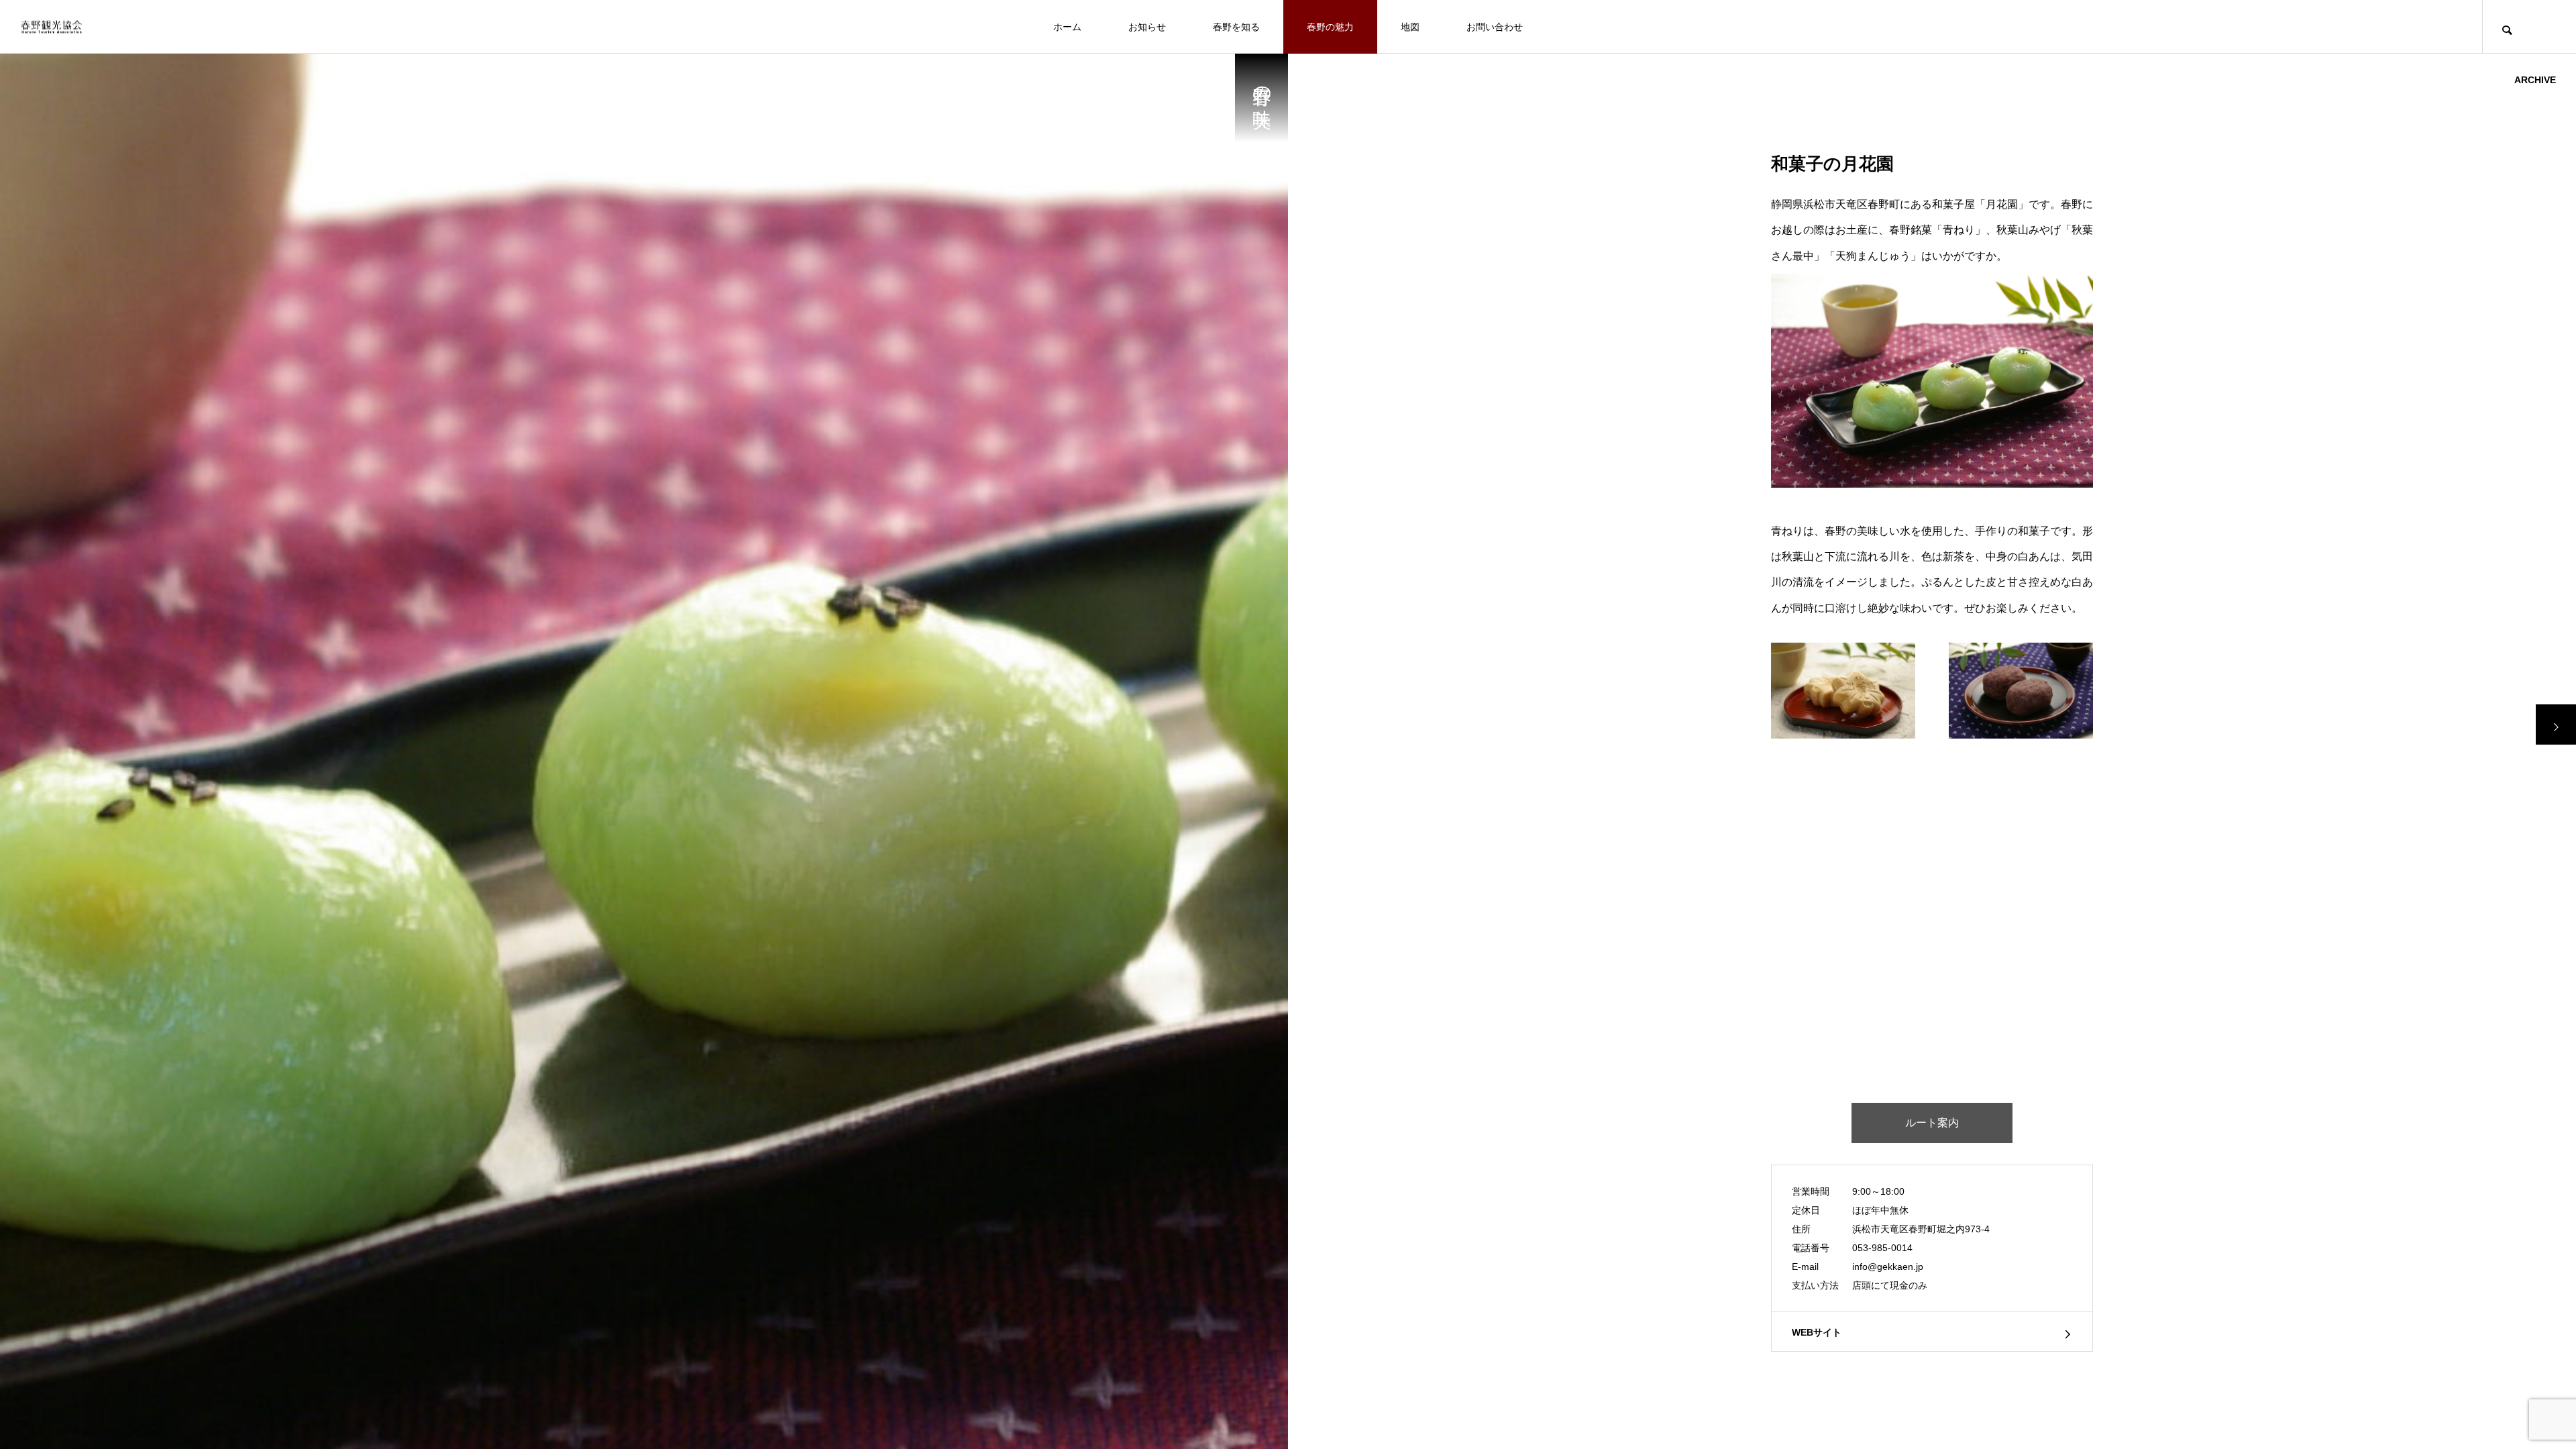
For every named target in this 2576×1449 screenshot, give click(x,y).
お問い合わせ (1495, 27)
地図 (1410, 27)
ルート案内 (1932, 1123)
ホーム (1067, 27)
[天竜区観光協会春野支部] (51, 26)
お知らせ (1147, 27)
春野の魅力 (1330, 27)
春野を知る (1236, 27)
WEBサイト (1817, 1332)
